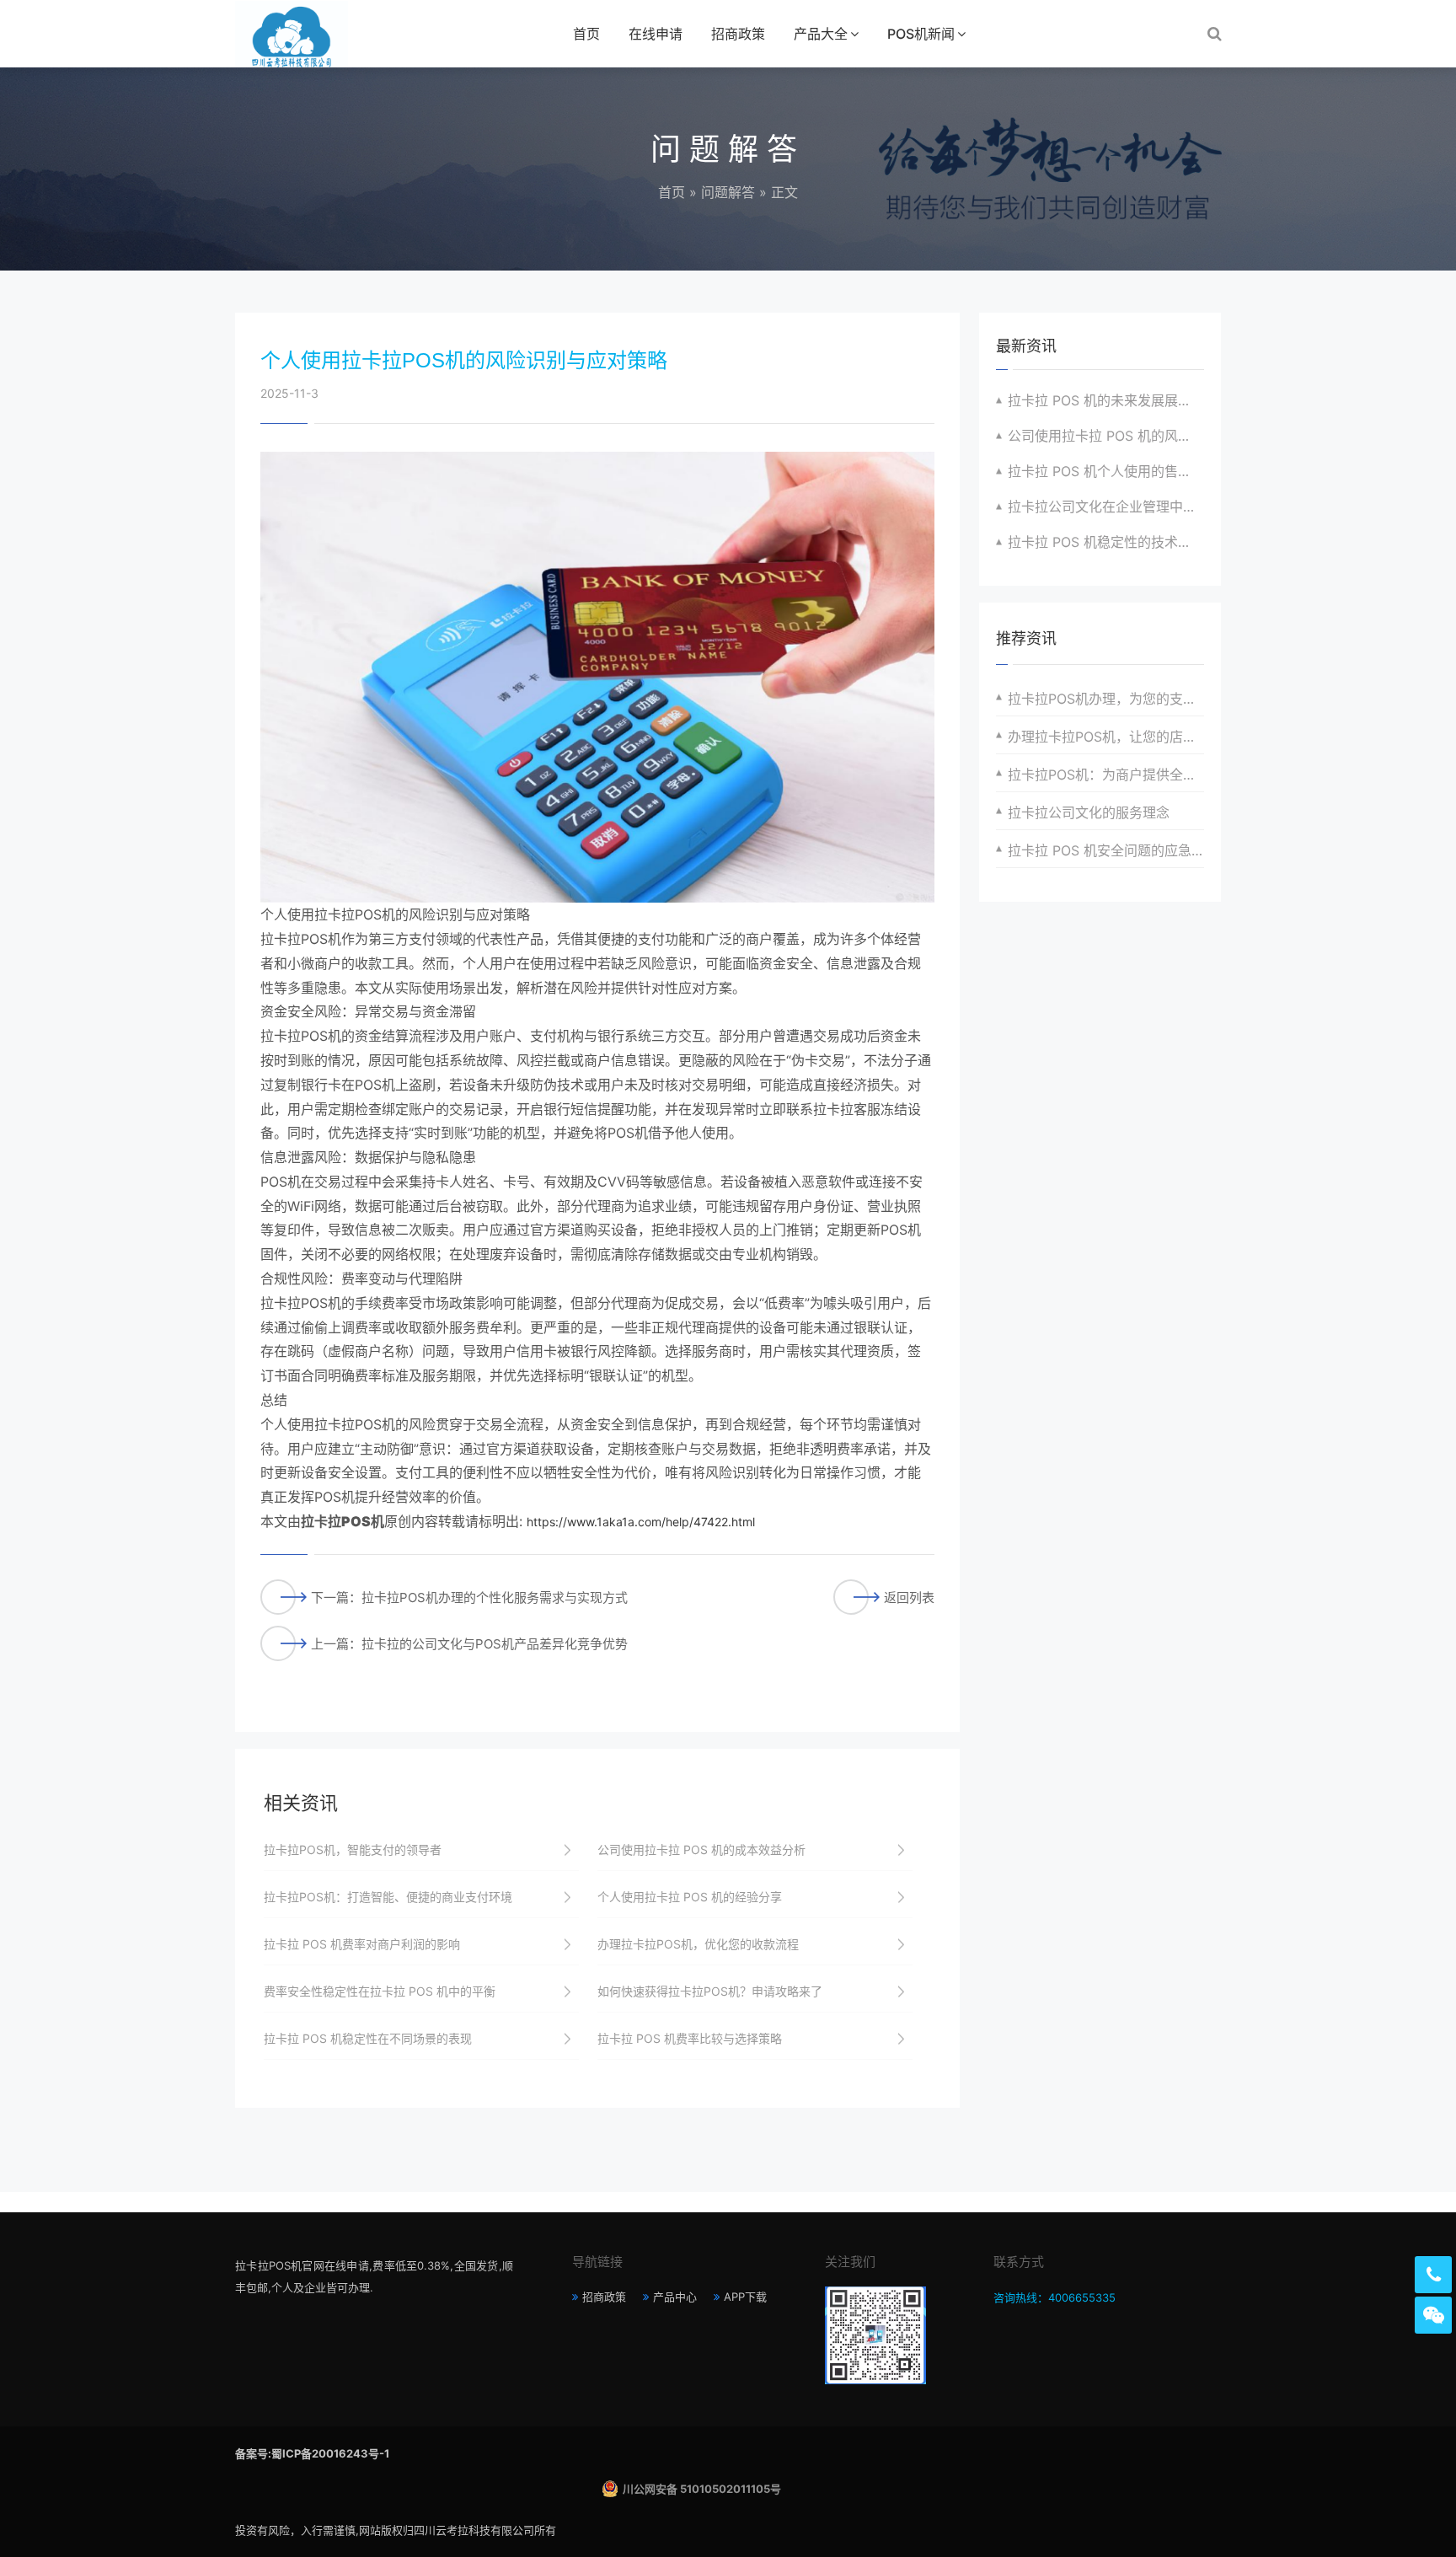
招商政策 (738, 34)
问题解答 (728, 192)
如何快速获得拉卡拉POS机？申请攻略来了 (710, 1991)
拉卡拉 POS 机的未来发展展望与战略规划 (1106, 400)
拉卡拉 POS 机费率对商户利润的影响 (362, 1944)
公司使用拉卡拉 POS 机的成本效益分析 (701, 1849)
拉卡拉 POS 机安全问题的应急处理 (1106, 850)
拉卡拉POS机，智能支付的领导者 (353, 1849)
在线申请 (656, 34)
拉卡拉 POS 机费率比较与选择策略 (690, 2038)
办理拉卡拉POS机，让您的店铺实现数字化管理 (1106, 737)
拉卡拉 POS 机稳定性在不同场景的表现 (368, 2038)
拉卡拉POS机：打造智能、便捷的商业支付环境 (388, 1897)
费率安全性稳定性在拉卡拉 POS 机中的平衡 (380, 1991)
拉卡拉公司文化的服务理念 (1089, 812)
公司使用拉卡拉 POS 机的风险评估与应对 (1106, 436)
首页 (586, 34)
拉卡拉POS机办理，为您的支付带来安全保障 (1106, 699)
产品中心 (675, 2297)
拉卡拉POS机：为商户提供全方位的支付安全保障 (1106, 775)
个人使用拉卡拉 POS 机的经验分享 (690, 1897)
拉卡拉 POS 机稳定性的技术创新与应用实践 (1106, 542)
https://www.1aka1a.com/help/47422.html (641, 1522)
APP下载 (745, 2297)
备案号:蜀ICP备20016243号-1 (312, 2453)
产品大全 (821, 34)
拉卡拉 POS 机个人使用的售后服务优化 (1106, 471)
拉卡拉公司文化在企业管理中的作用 (1106, 507)
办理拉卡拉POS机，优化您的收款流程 (698, 1944)
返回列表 (909, 1597)
